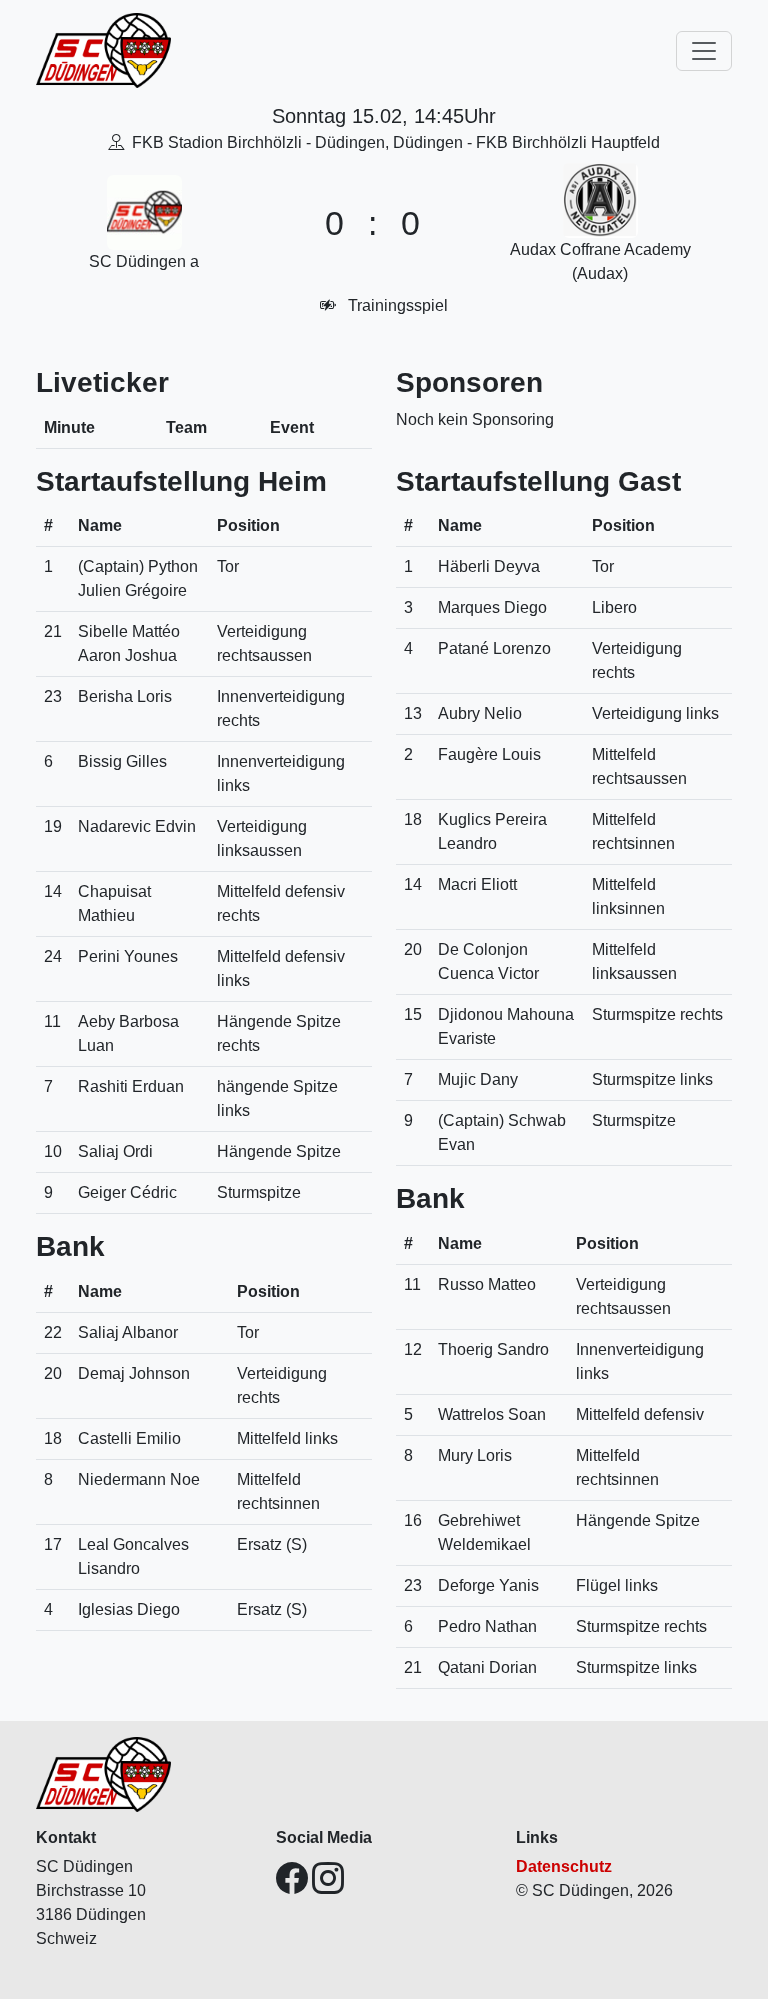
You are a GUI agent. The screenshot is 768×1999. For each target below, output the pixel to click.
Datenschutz (564, 1866)
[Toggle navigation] (704, 51)
